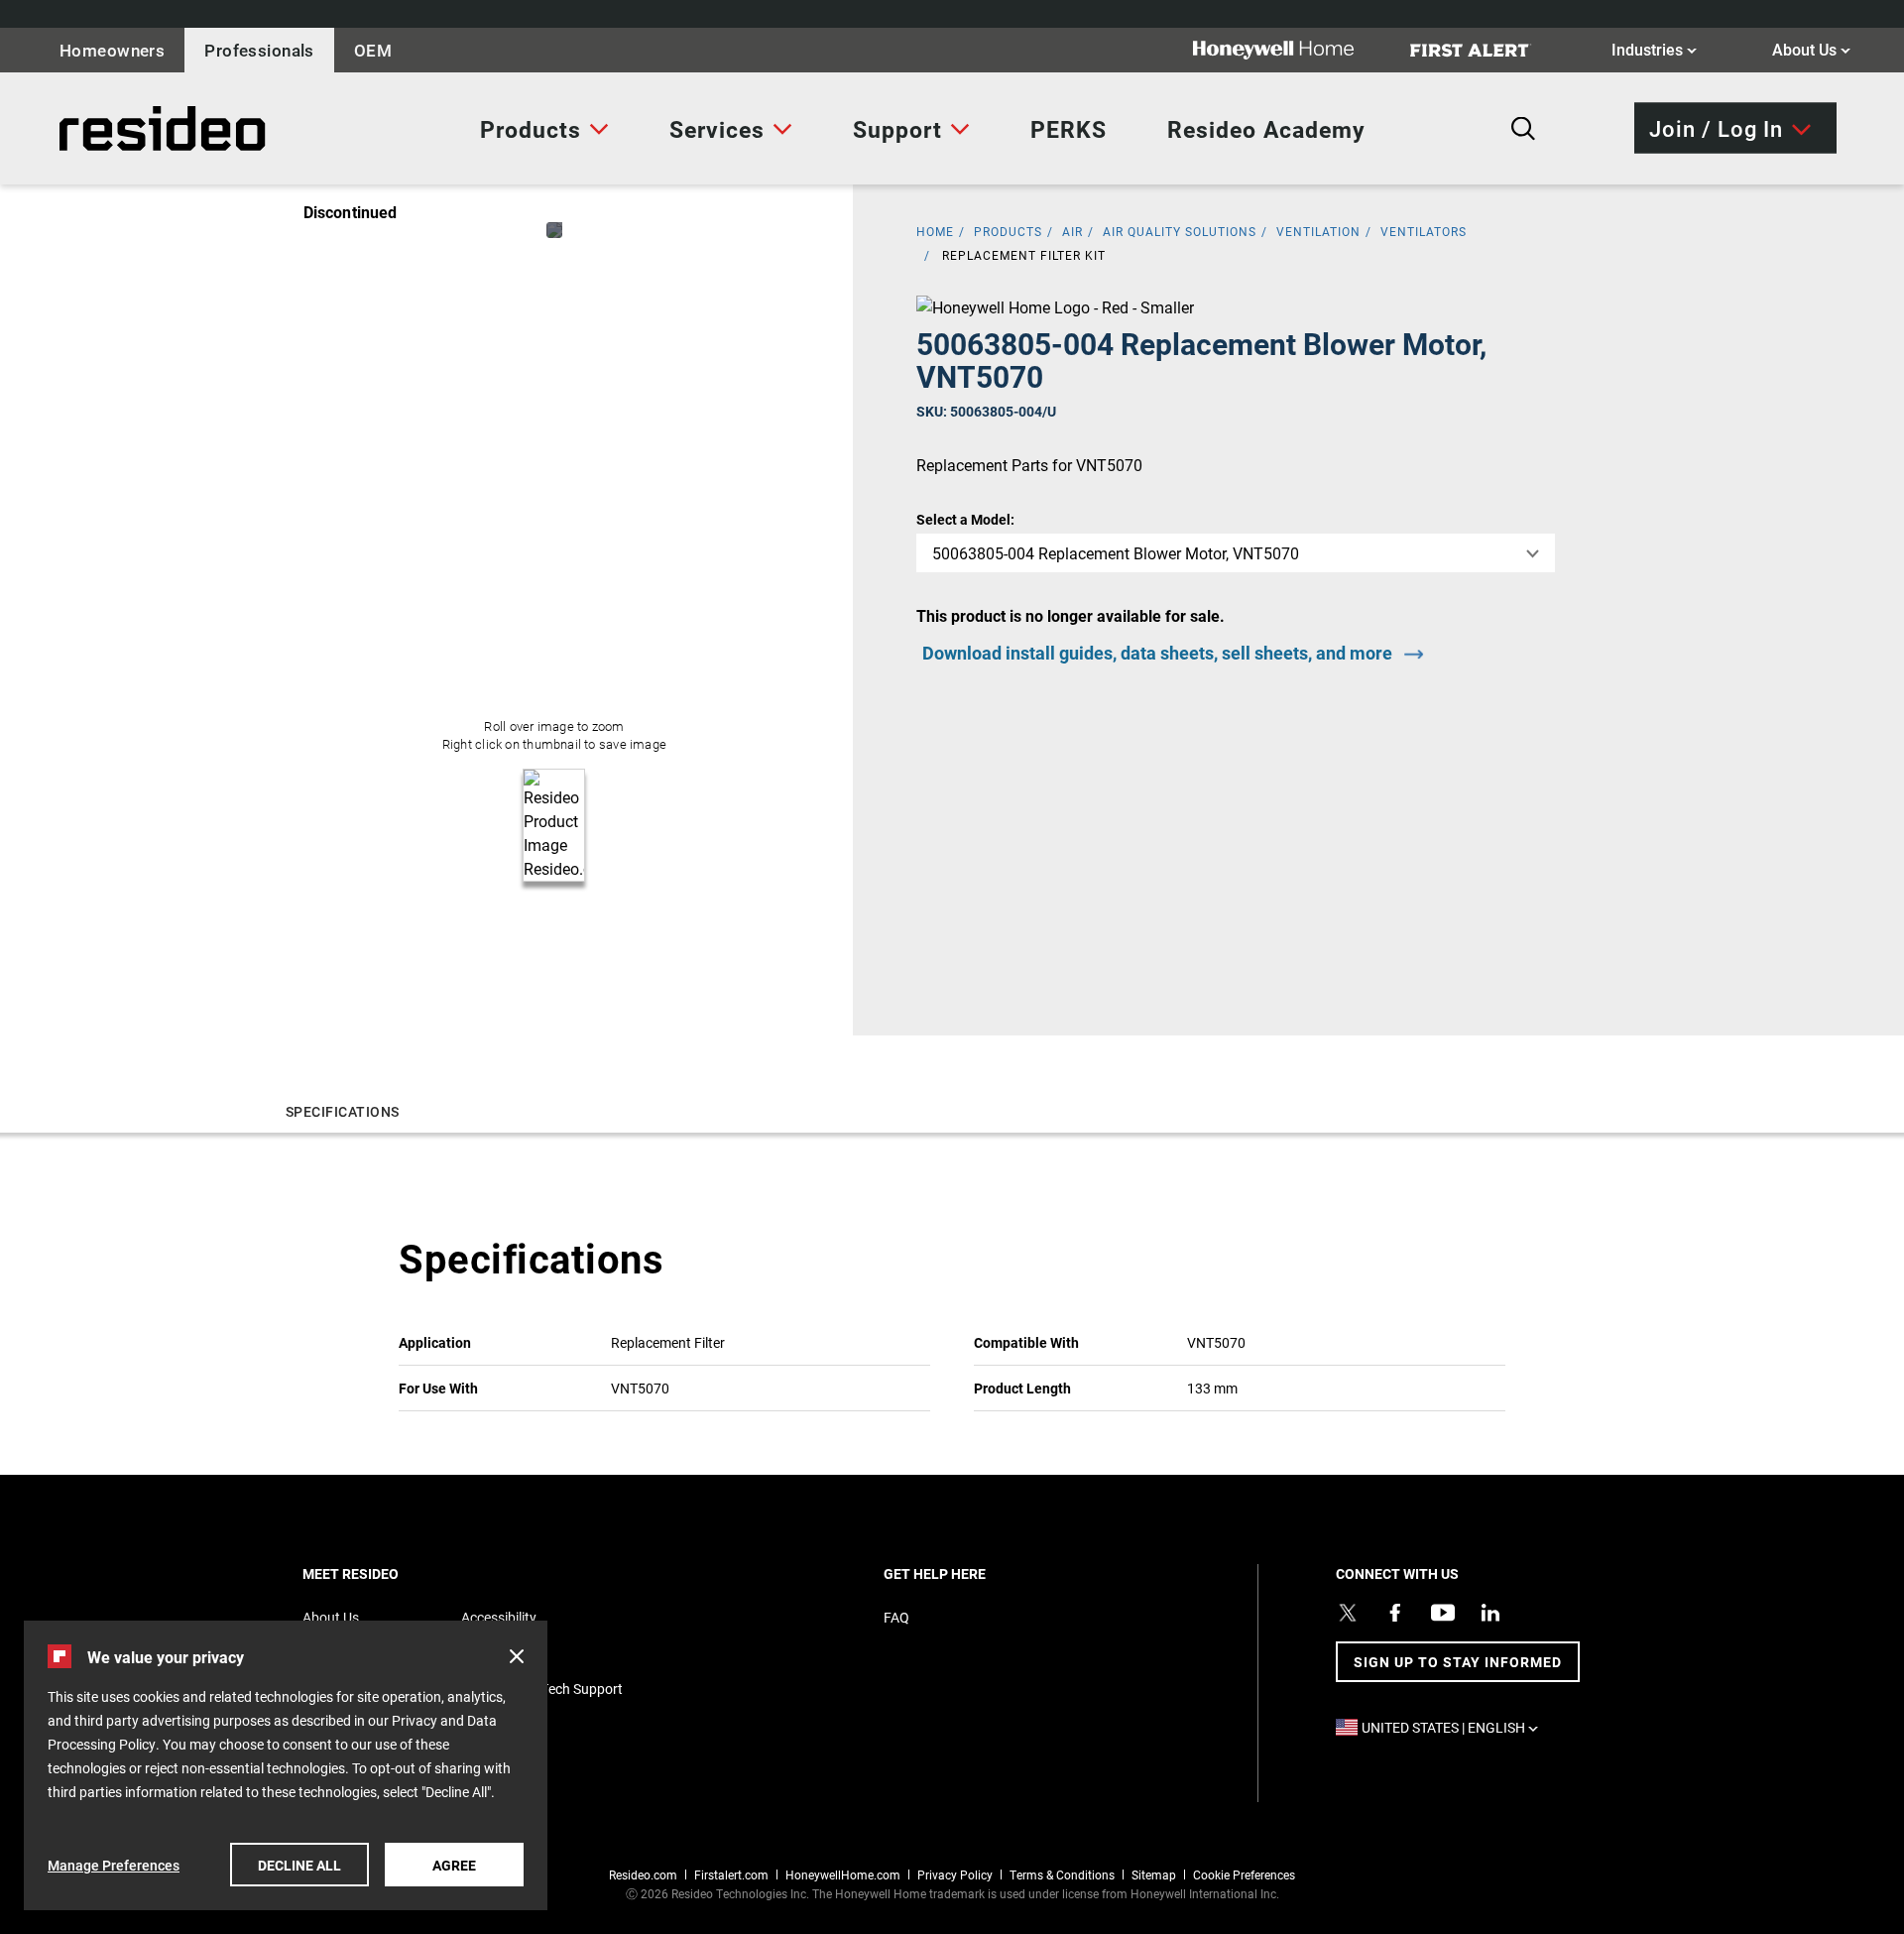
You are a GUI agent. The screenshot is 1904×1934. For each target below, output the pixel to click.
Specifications (343, 1111)
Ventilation (1318, 231)
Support (897, 129)
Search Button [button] (1523, 129)
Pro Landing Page (103, 128)
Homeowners (112, 50)
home (935, 231)
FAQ (896, 1617)
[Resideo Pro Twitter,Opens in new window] (1348, 1613)
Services (717, 129)
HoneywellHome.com (843, 1874)
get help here (969, 1573)
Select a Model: (965, 519)
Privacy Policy (955, 1874)
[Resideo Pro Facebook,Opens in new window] (1395, 1613)
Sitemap (1154, 1874)
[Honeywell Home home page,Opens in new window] (1289, 50)
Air (1072, 231)
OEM (373, 50)
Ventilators (1424, 231)
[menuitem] (544, 129)
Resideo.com (643, 1874)
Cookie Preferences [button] (1244, 1874)
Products (531, 129)
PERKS (1069, 129)
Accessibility (499, 1617)
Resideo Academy (1266, 129)
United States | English (1455, 1727)
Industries (1654, 49)
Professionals (259, 50)
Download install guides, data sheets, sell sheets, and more (1157, 653)
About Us (1811, 49)
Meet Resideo (385, 1573)
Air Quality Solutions (1180, 231)
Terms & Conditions (1062, 1874)
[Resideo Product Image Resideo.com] (554, 230)
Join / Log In (1716, 127)
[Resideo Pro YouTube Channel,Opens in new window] (1443, 1613)
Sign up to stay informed (1458, 1662)
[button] (517, 1656)
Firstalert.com (731, 1874)
